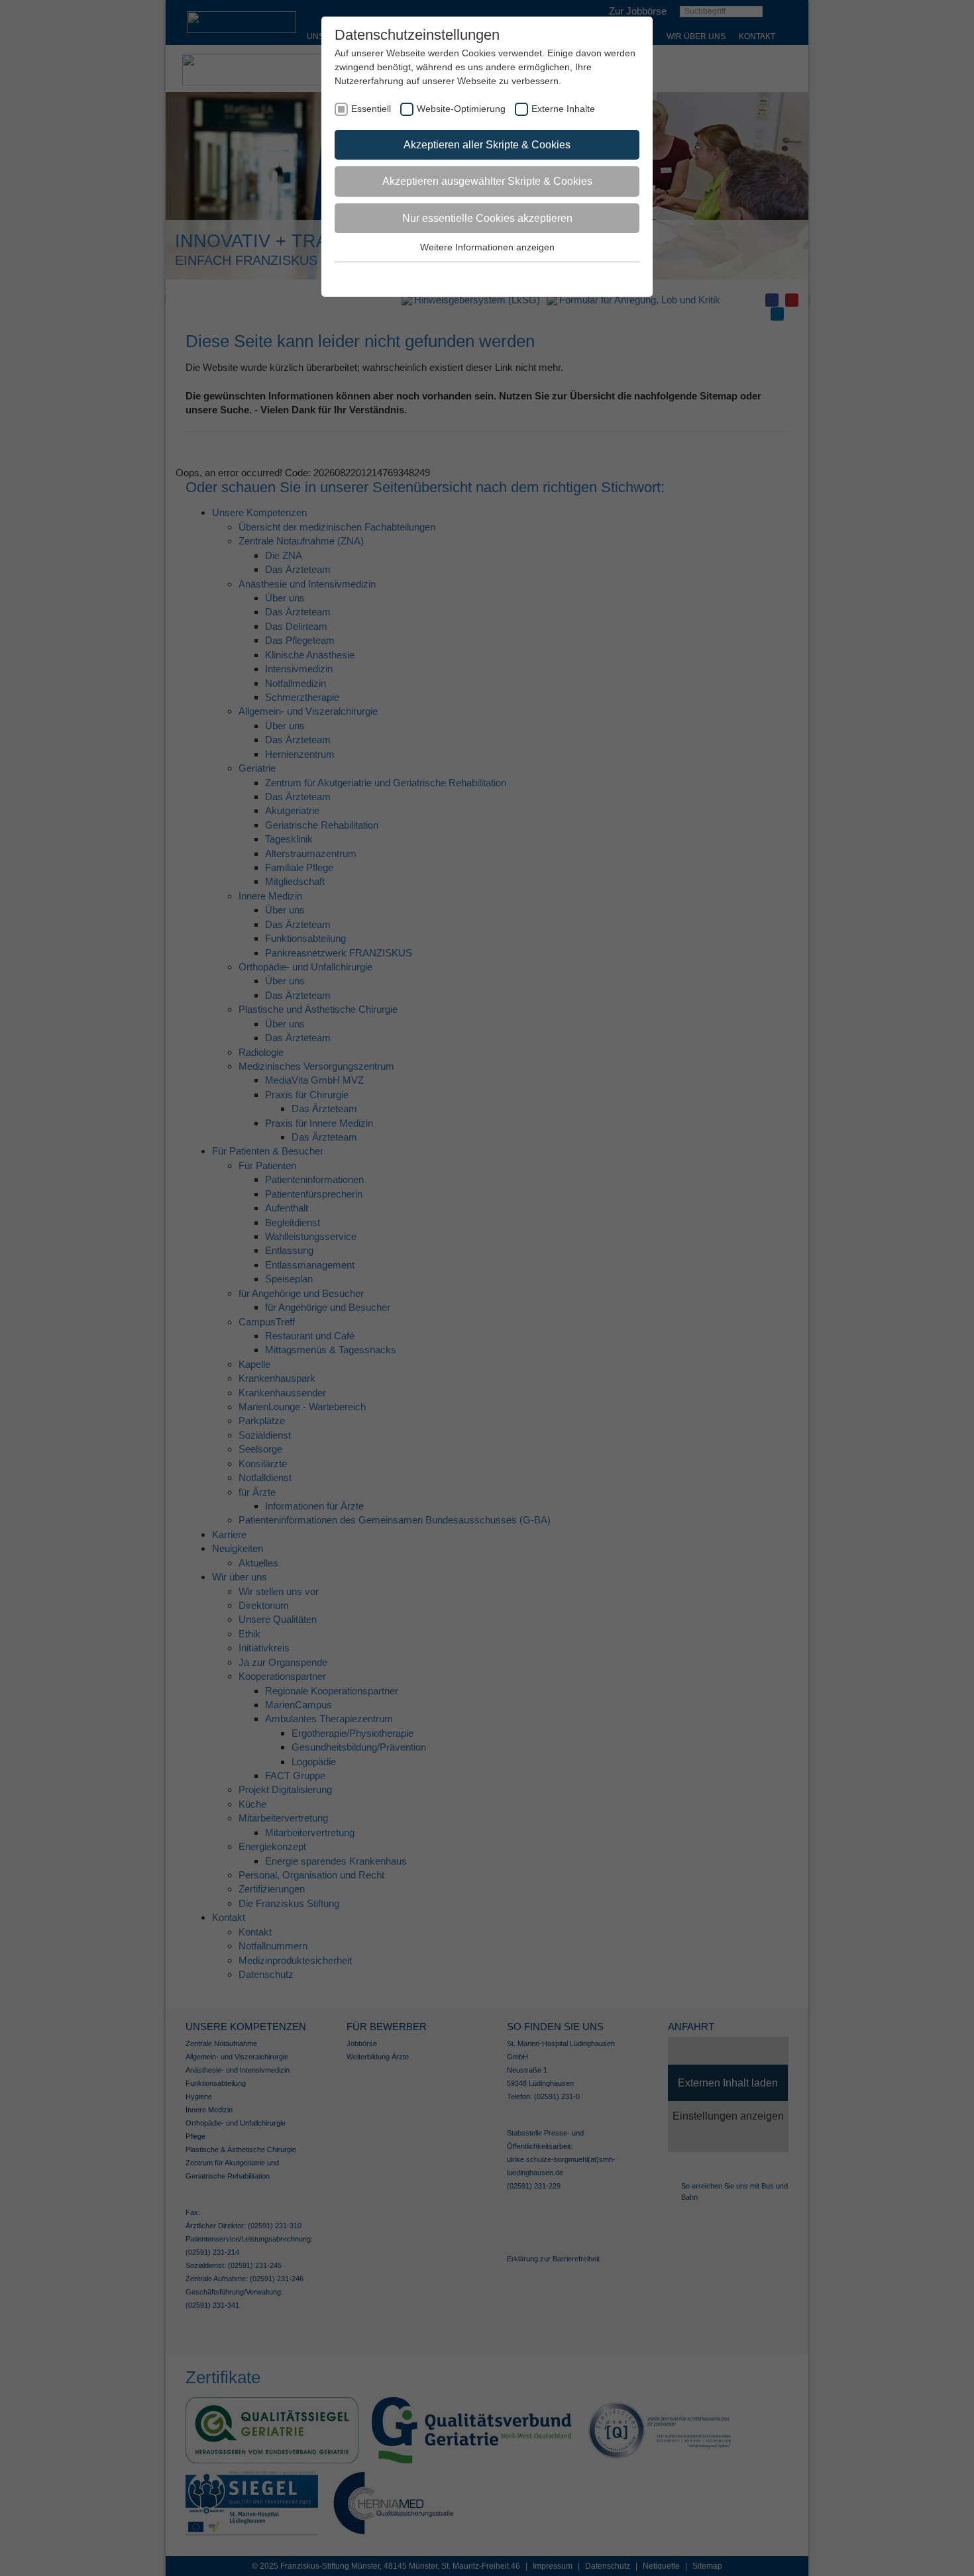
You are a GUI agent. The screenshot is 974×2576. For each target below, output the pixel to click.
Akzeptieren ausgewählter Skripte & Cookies (487, 181)
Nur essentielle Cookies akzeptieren (487, 218)
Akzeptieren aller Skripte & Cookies (487, 145)
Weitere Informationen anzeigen (487, 247)
